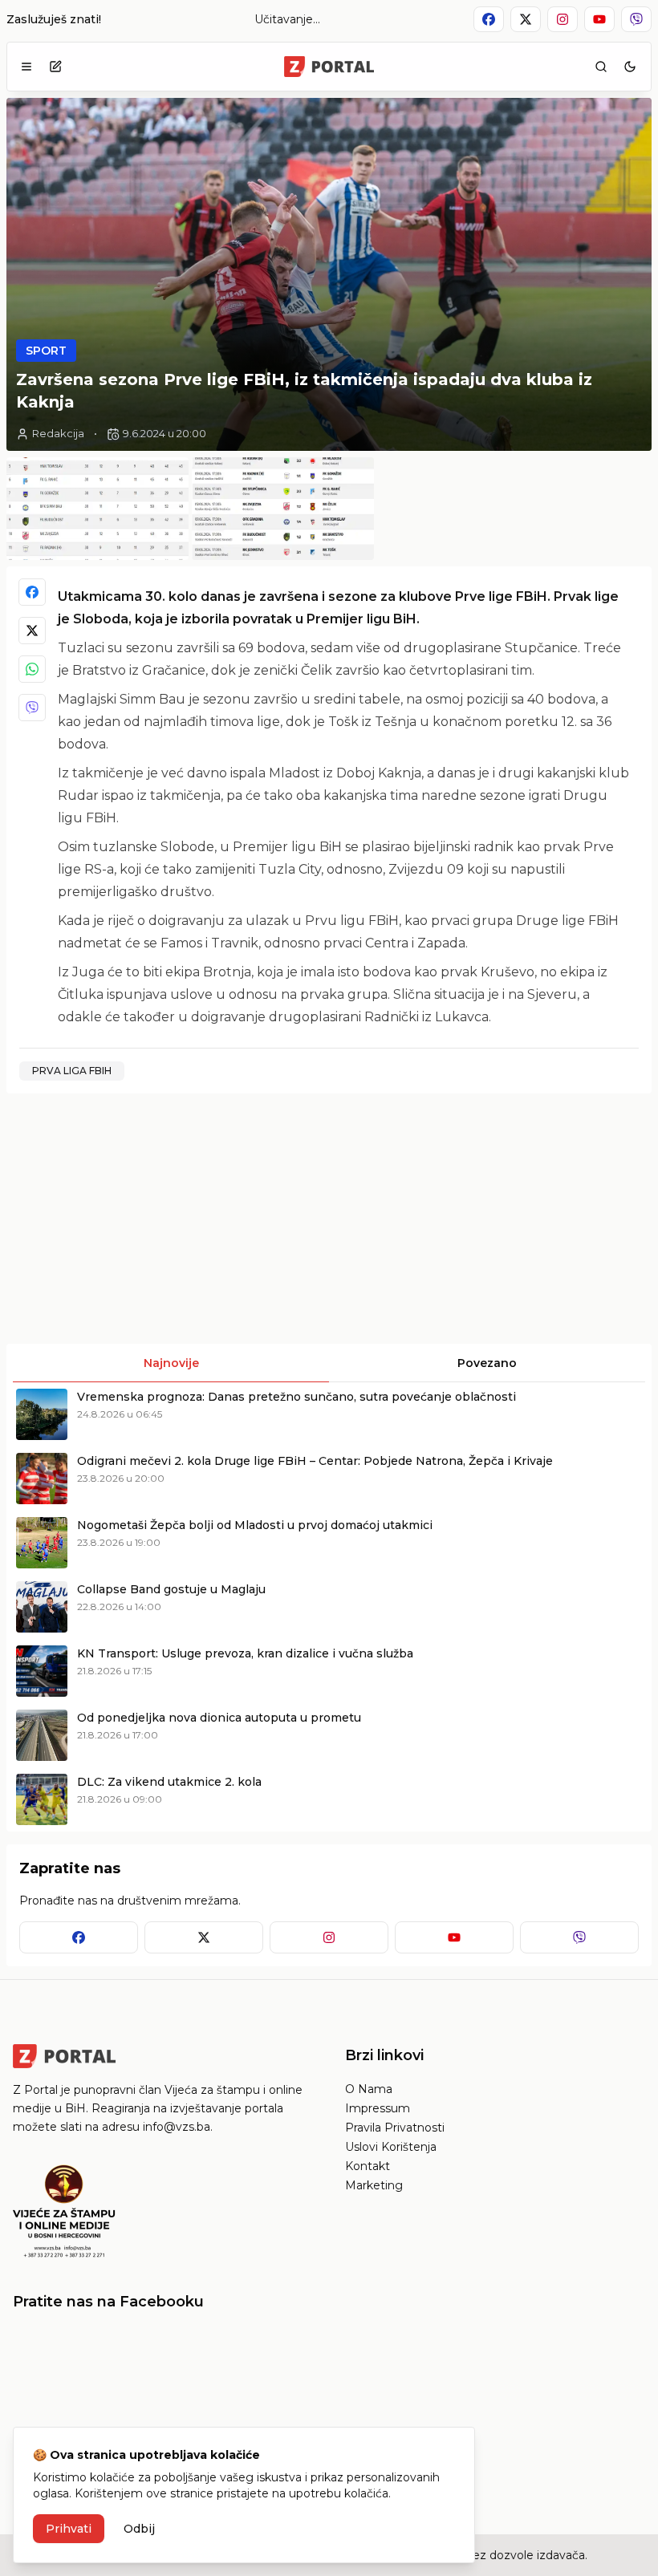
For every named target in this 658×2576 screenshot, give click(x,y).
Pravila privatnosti (395, 2128)
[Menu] (26, 67)
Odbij (139, 2529)
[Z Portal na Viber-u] (636, 19)
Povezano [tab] (487, 1363)
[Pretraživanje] (601, 67)
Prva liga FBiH (72, 1071)
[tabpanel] (329, 1607)
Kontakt (368, 2166)
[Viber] (32, 708)
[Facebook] (32, 592)
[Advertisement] (166, 1219)
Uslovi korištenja (391, 2147)
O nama (369, 2089)
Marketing (374, 2185)
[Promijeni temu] (630, 67)
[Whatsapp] (32, 669)
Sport (46, 351)
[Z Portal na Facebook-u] (489, 19)
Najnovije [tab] (171, 1363)
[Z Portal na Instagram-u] (563, 19)
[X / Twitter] (32, 631)
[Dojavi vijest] (55, 67)
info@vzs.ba (177, 2127)
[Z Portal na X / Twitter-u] (526, 19)
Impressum (378, 2108)
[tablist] (329, 1363)
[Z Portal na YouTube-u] (599, 19)
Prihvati (69, 2529)
